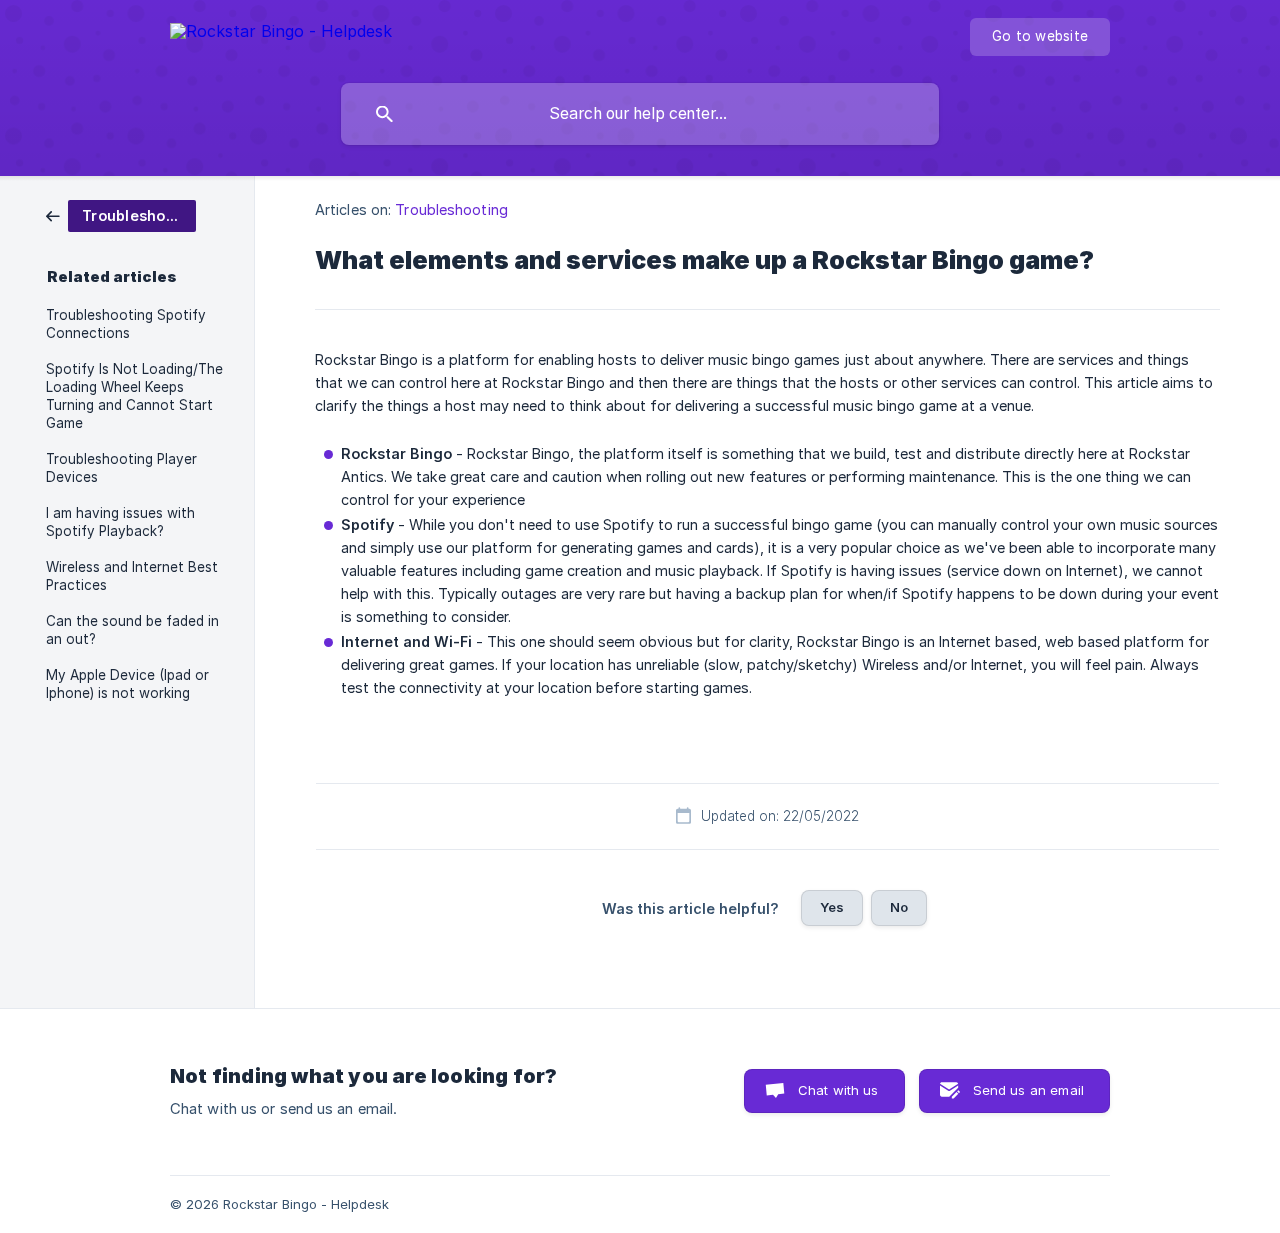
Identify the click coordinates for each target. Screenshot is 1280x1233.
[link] (121, 214)
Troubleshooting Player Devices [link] (121, 468)
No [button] (899, 907)
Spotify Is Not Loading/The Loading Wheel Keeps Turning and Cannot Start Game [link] (134, 396)
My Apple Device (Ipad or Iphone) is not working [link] (127, 684)
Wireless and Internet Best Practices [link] (132, 576)
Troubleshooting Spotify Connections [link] (126, 324)
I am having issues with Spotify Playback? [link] (120, 522)
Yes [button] (832, 907)
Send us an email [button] (1028, 1090)
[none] (281, 34)
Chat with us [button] (838, 1090)
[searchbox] (640, 114)
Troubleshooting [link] (451, 209)
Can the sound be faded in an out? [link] (132, 630)
